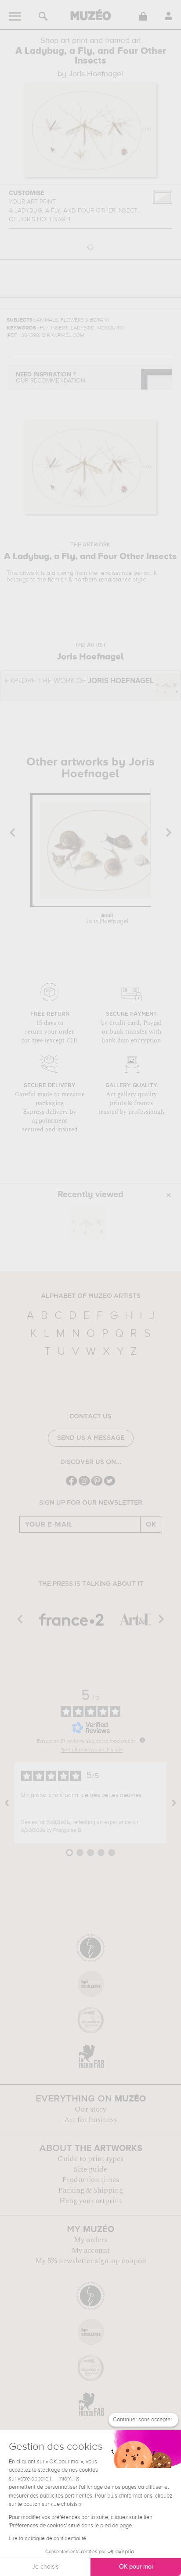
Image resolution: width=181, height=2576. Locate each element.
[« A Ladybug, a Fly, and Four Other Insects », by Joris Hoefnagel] (88, 1223)
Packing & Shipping (90, 2190)
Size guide (90, 2169)
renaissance (116, 573)
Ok (151, 1524)
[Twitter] (110, 1485)
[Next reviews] (174, 1803)
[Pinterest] (97, 1485)
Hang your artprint (90, 2201)
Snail (107, 919)
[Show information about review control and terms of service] (142, 1740)
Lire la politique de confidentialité (47, 2539)
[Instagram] (84, 1485)
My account (91, 2250)
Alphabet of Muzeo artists (91, 1296)
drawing (63, 573)
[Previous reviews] (7, 1803)
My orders (90, 2240)
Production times (90, 2180)
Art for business (90, 2120)
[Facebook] (71, 1485)
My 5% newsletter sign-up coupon (91, 2261)
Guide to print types (90, 2159)
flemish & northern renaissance (90, 580)
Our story (90, 2109)
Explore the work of (79, 681)
